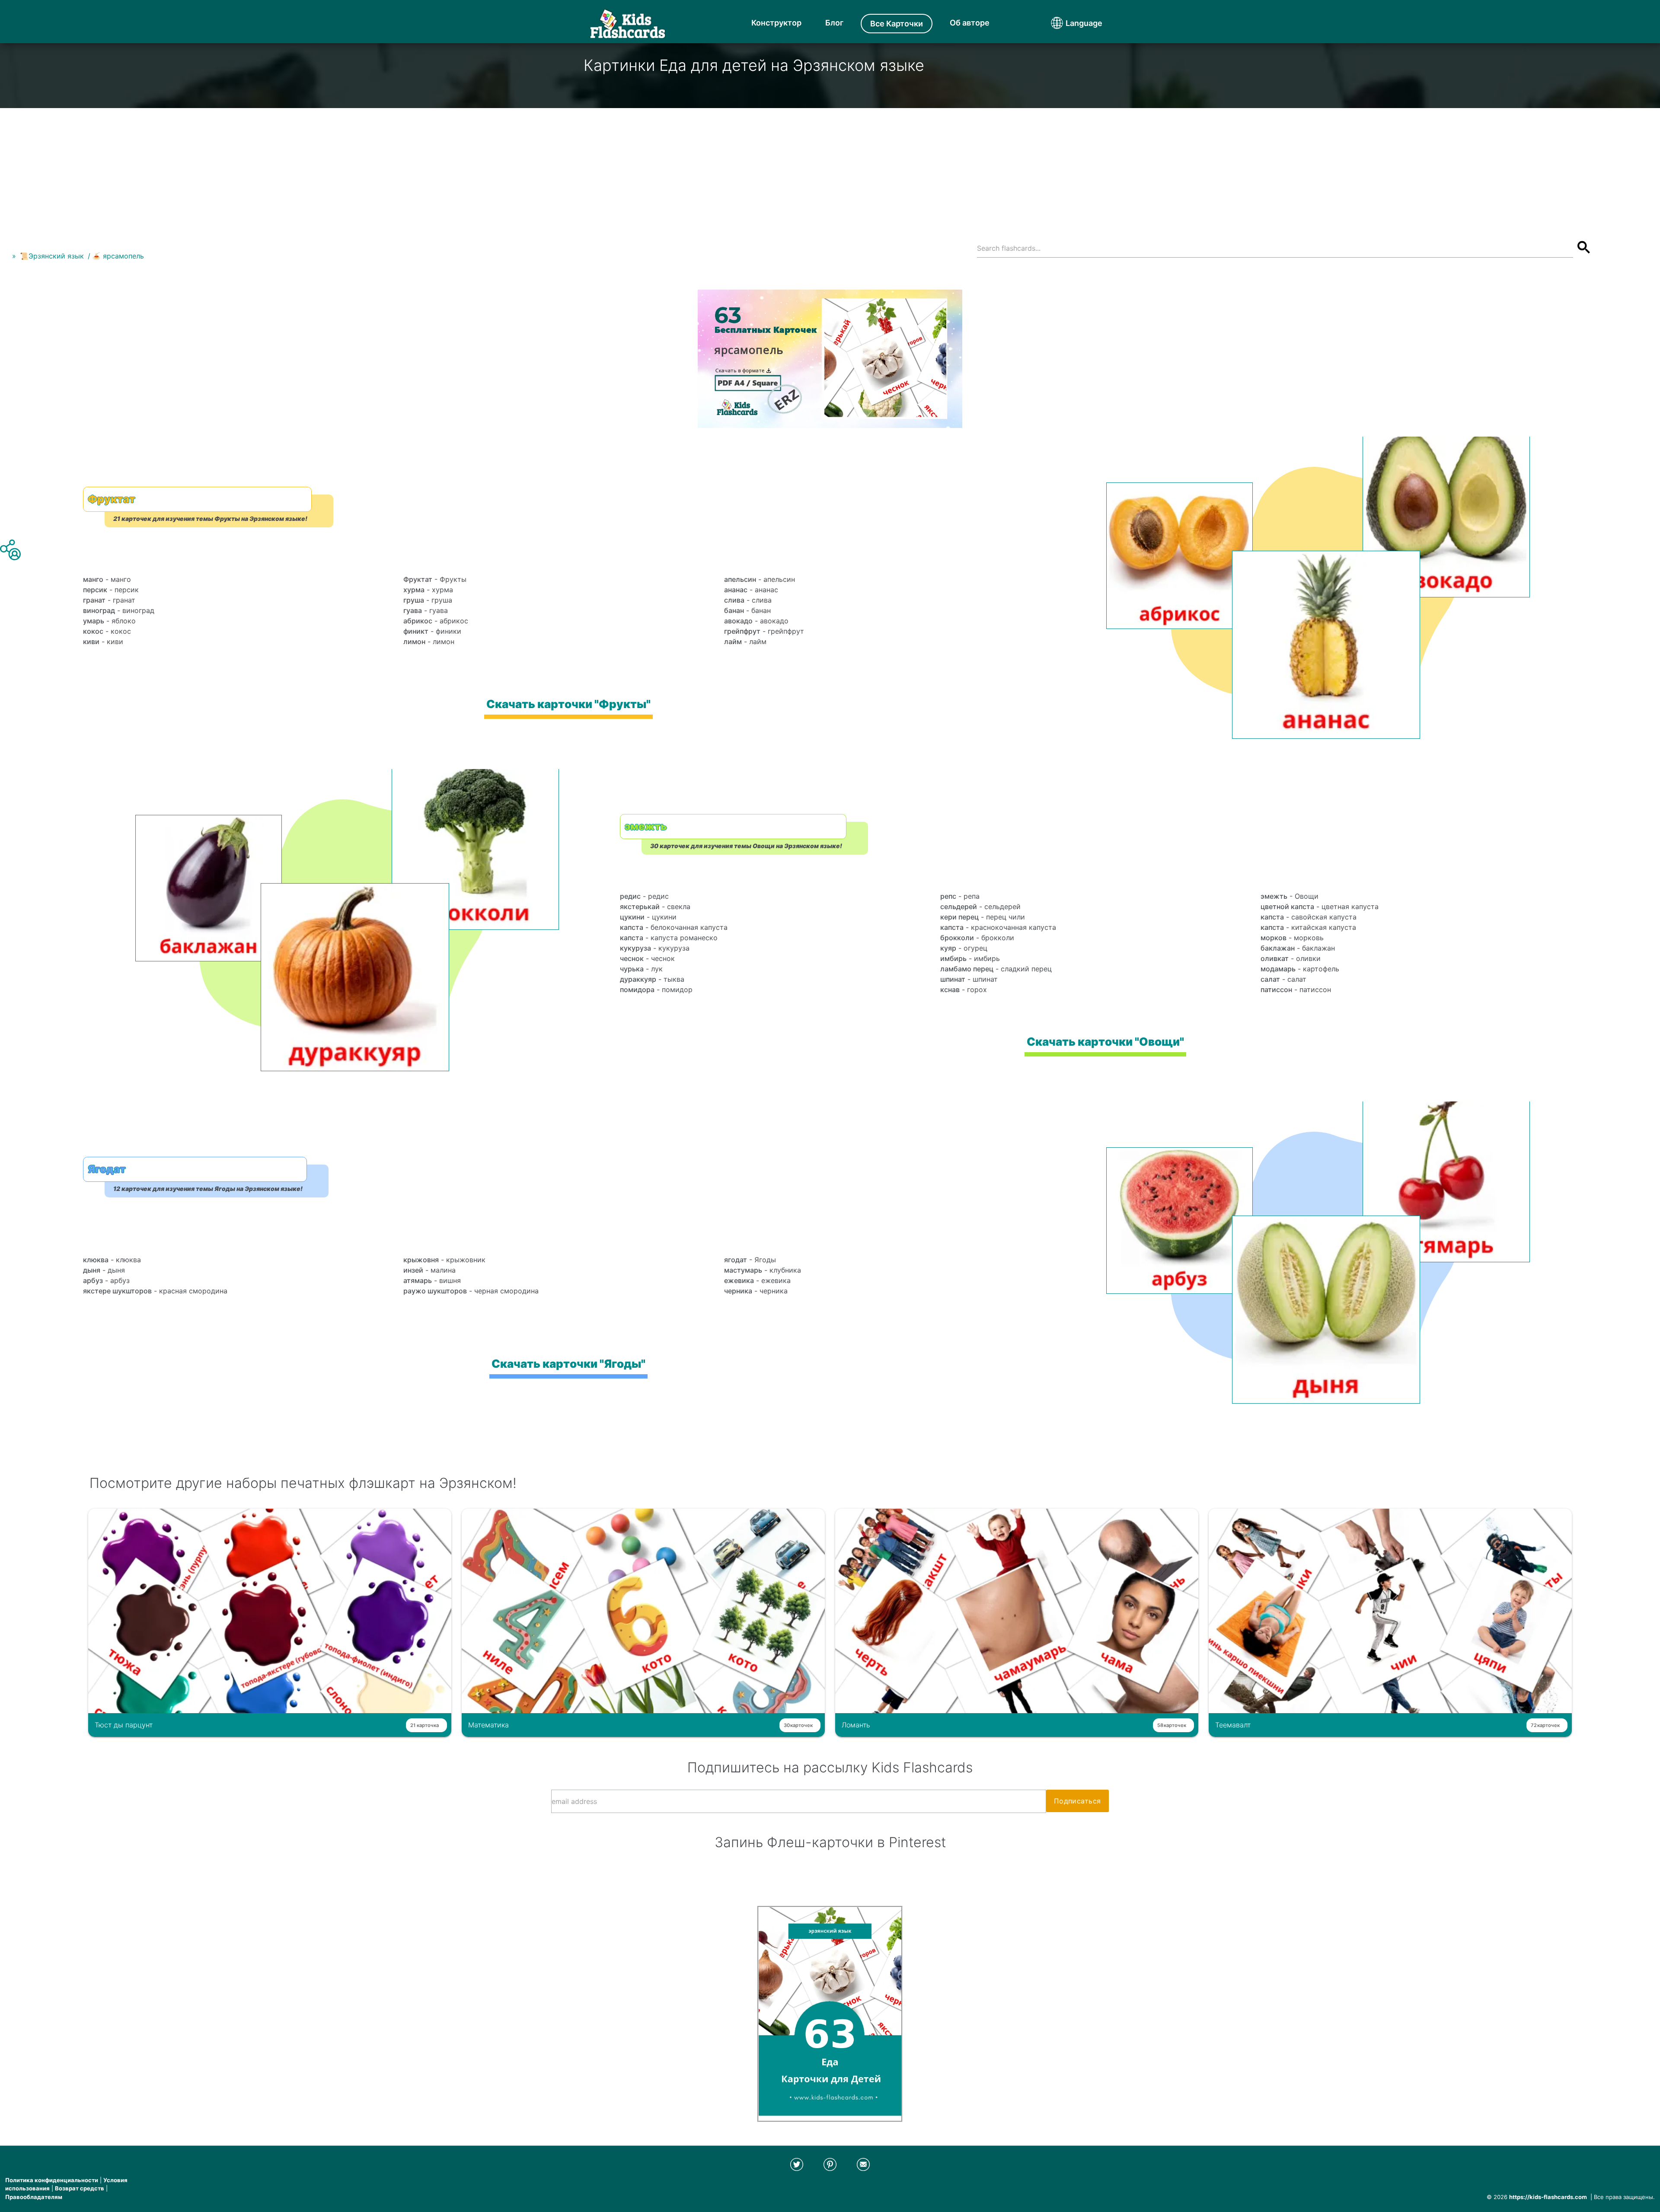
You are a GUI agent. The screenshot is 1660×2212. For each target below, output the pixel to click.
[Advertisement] (830, 169)
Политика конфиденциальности (52, 2180)
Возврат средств (80, 2188)
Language (1068, 23)
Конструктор (776, 23)
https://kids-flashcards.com (1548, 2197)
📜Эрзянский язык (52, 256)
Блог (834, 23)
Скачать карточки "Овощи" (1105, 1042)
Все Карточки (897, 24)
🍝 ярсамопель (118, 256)
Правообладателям (34, 2197)
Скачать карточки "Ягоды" (568, 1364)
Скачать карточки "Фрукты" (568, 704)
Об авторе (970, 23)
